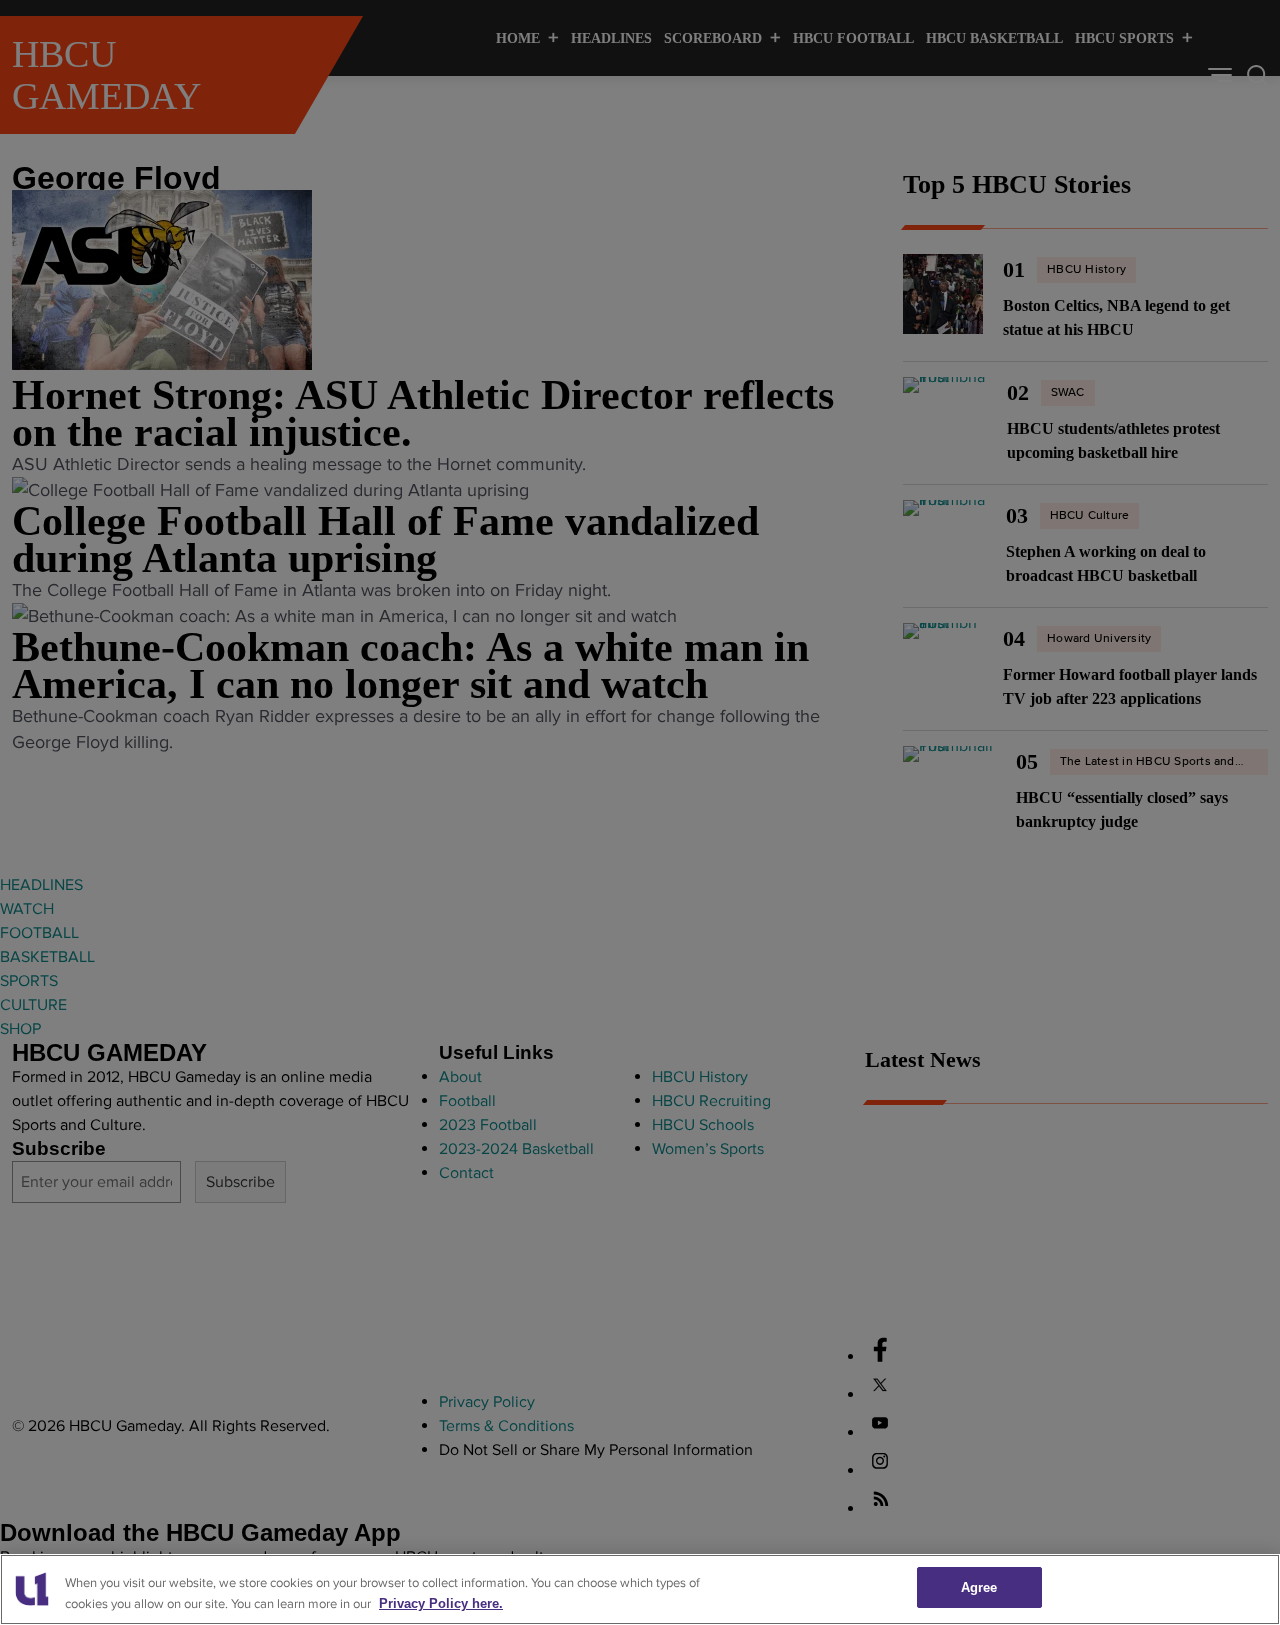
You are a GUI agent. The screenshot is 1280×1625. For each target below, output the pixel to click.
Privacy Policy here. (441, 1603)
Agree (979, 1587)
